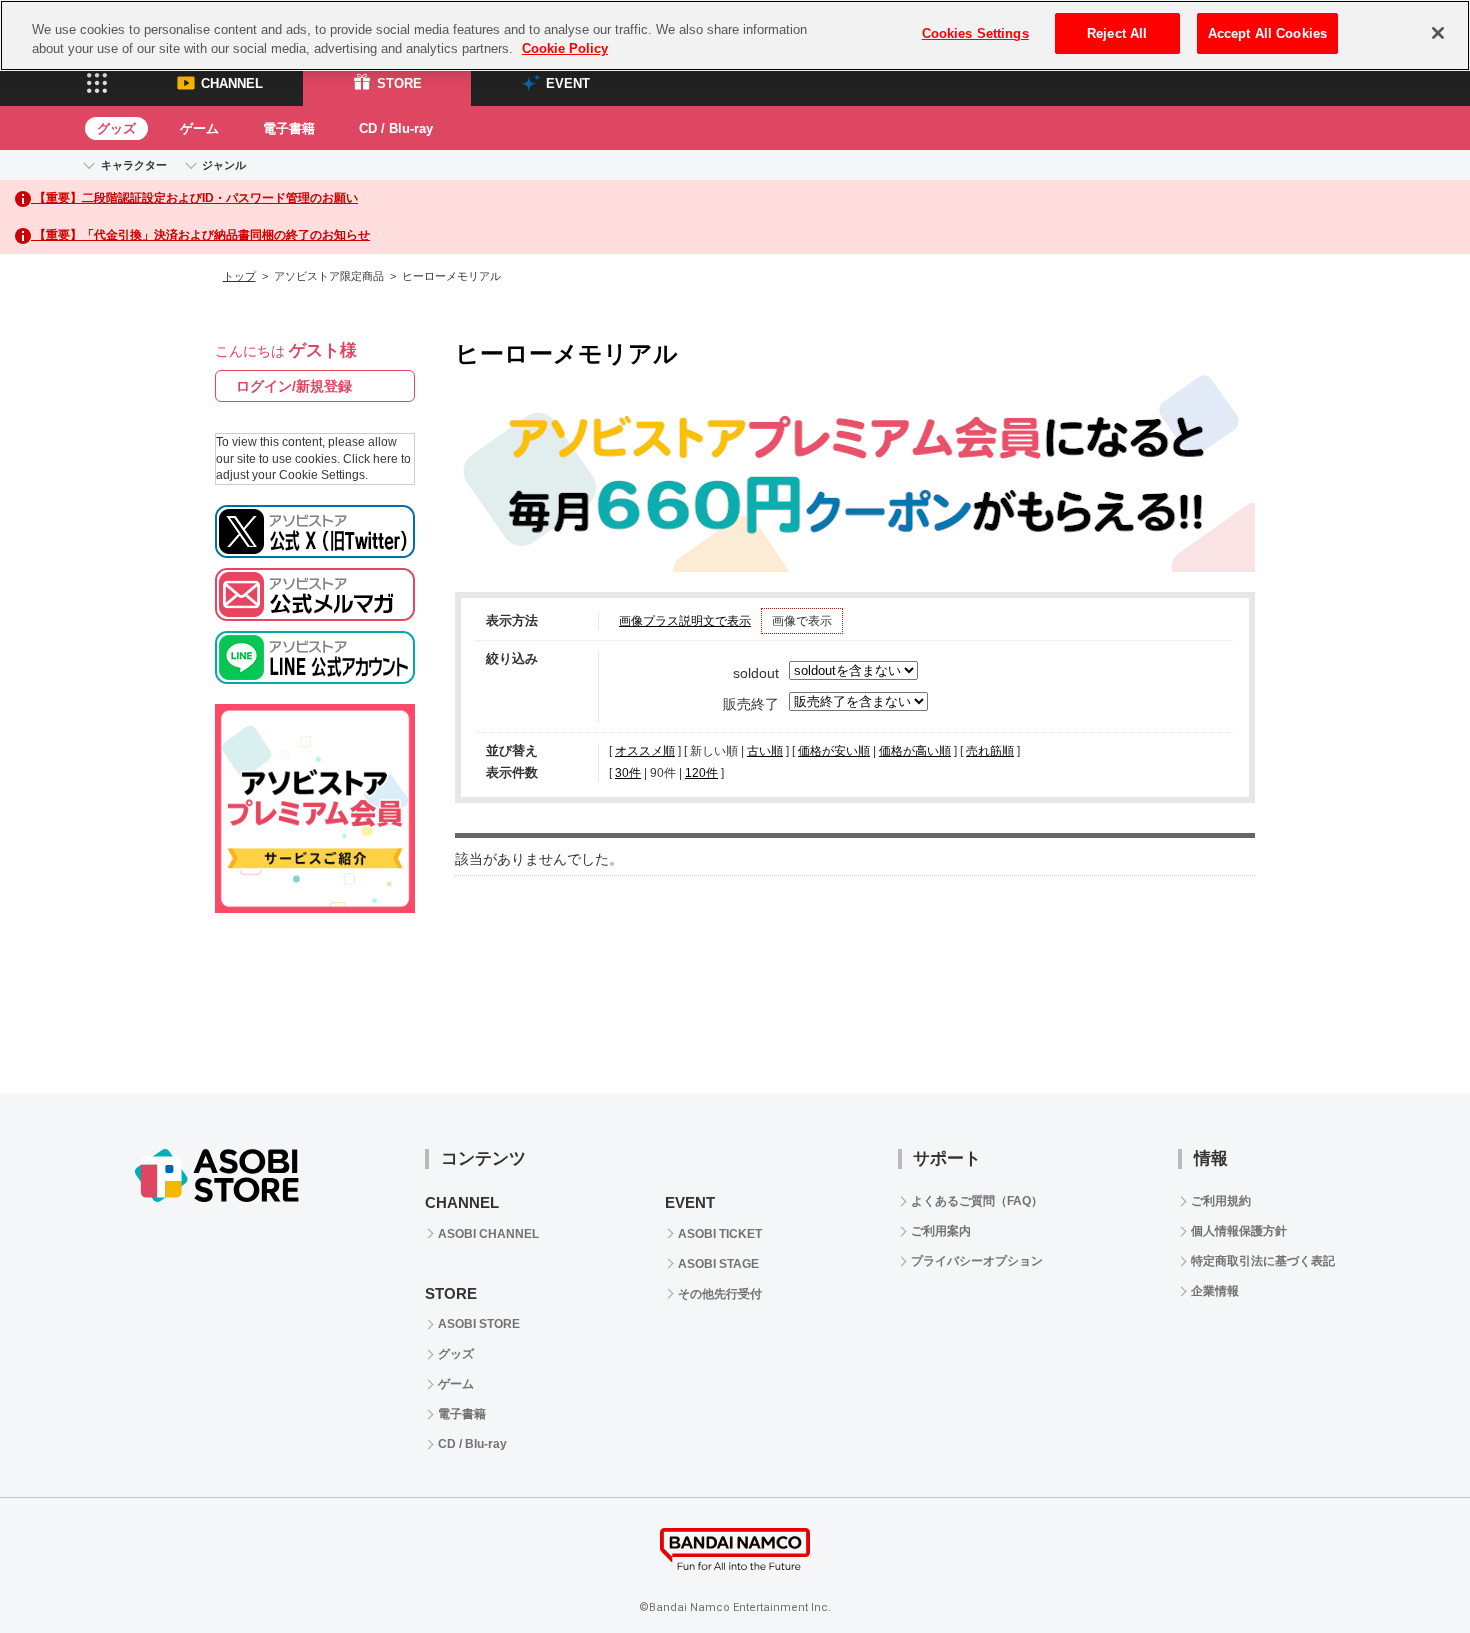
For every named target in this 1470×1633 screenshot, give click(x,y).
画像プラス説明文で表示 (685, 621)
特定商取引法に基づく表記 (1263, 1261)
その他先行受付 (720, 1294)
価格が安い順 (834, 751)
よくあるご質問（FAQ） (977, 1201)
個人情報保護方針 (1239, 1231)
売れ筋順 (990, 751)
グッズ (116, 128)
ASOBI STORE (479, 1324)
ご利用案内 (941, 1231)
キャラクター (134, 165)
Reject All (1117, 33)
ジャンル (224, 165)
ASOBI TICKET (720, 1234)
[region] (735, 35)
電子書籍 (289, 128)
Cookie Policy (565, 49)
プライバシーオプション (977, 1261)
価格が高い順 (915, 751)
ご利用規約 (1221, 1201)
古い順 (765, 751)
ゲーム (199, 128)
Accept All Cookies (1267, 33)
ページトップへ (1405, 1568)
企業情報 (1215, 1291)
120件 (701, 773)
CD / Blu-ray (396, 128)
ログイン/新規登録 (294, 386)
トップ (239, 276)
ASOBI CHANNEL (488, 1234)
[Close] (1438, 33)
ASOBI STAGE (718, 1264)
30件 (628, 773)
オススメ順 (645, 751)
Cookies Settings (975, 33)
